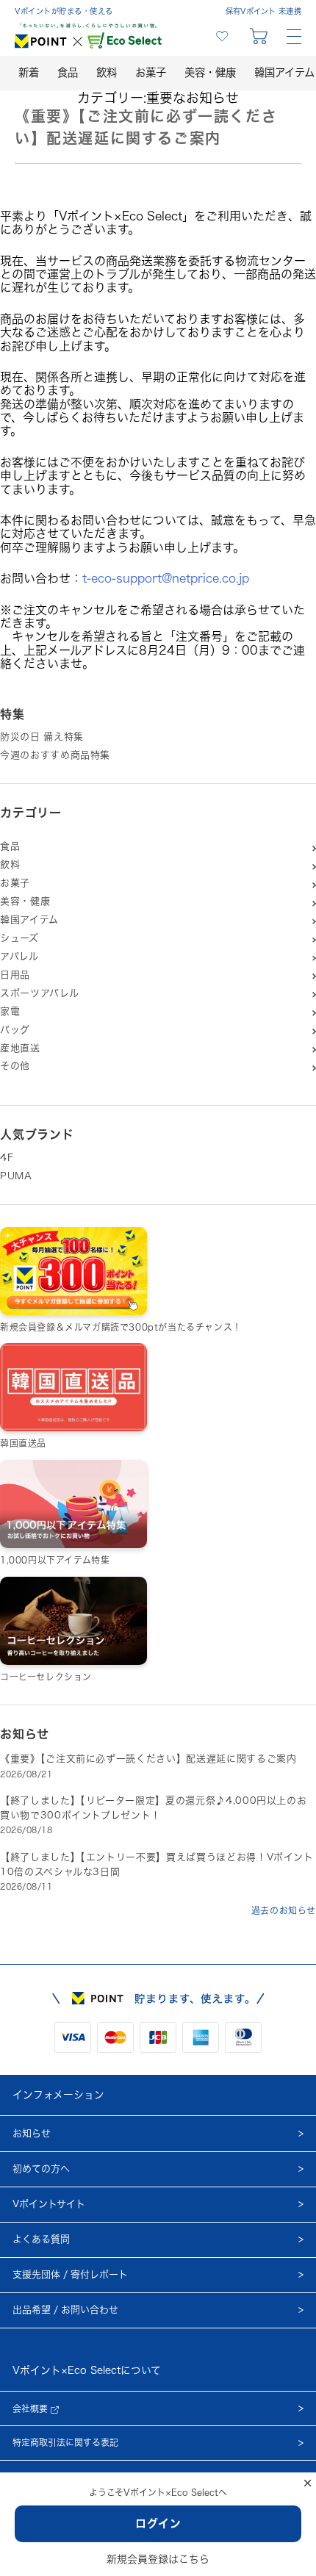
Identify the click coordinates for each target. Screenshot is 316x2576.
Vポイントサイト (49, 2204)
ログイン (158, 2523)
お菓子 (151, 72)
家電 (10, 1011)
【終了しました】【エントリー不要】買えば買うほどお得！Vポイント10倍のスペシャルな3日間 (157, 1864)
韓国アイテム (29, 920)
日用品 (15, 975)
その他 (15, 1066)
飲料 (107, 72)
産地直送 (20, 1048)
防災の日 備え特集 (42, 737)
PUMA (16, 1176)
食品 (68, 72)
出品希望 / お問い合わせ (65, 2310)
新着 (29, 72)
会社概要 (32, 2408)
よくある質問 (41, 2239)
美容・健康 (210, 72)
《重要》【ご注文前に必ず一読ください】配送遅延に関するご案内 (148, 1759)
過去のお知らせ (284, 1910)
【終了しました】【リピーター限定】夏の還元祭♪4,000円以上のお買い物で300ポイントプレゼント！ (153, 1808)
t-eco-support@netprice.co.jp (166, 578)
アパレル (19, 956)
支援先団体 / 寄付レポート (70, 2274)
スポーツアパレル (39, 993)
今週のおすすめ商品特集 (55, 755)
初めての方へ (41, 2169)
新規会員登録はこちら (158, 2559)
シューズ (19, 938)
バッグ (15, 1030)
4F (7, 1158)
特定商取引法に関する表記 (65, 2442)
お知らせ (32, 2133)
